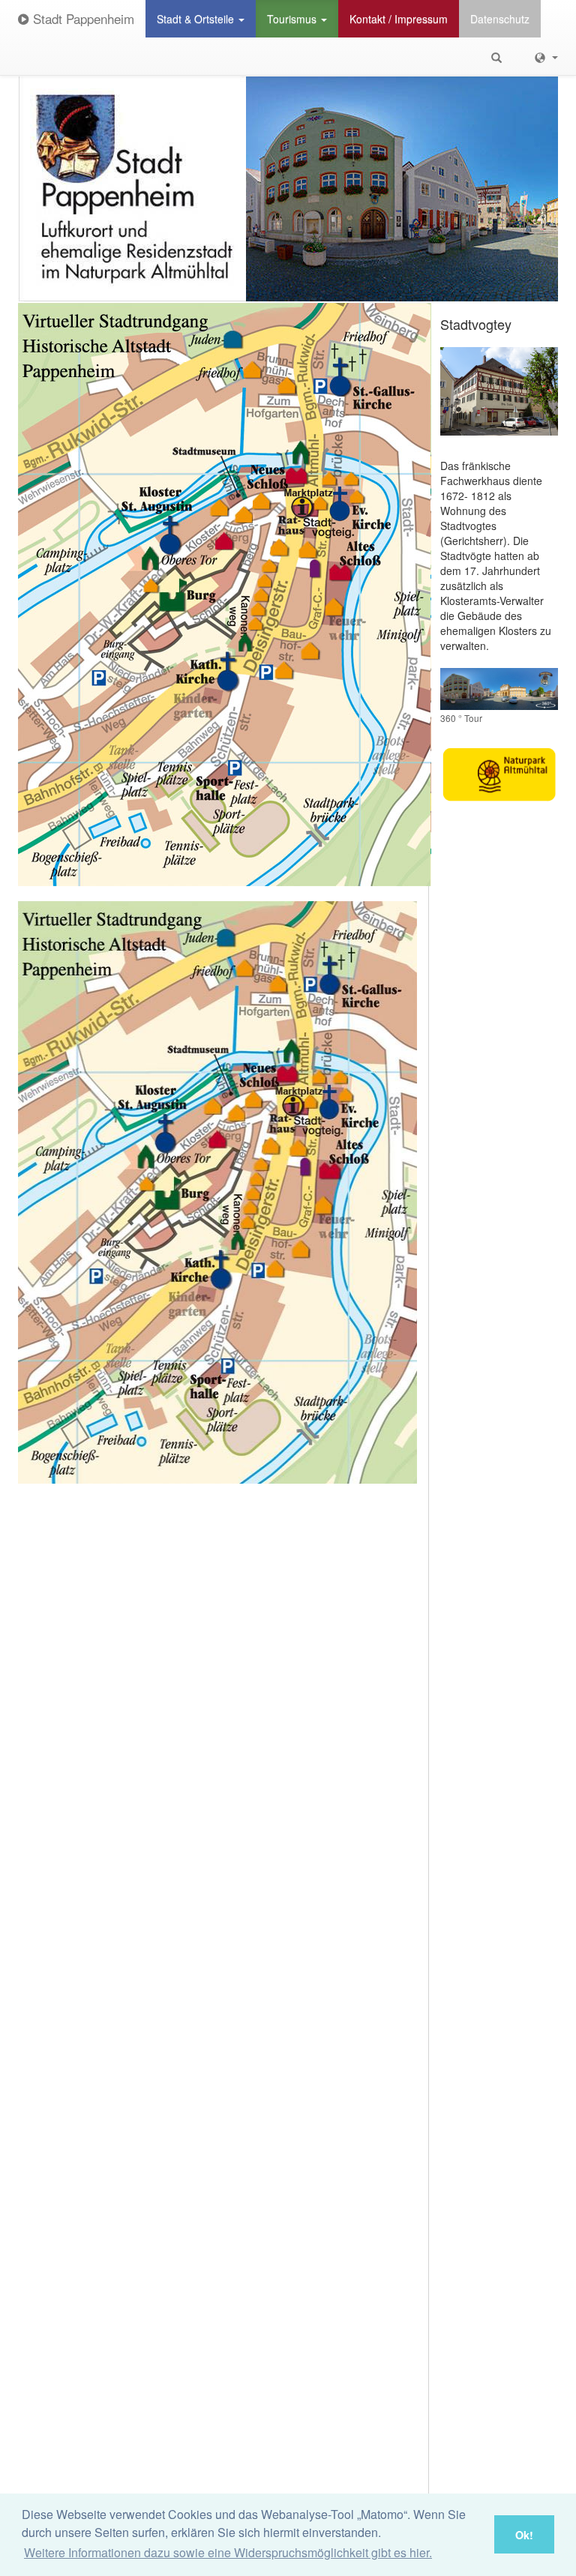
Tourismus (293, 19)
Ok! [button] (524, 2535)
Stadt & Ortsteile (197, 19)
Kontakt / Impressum (399, 19)
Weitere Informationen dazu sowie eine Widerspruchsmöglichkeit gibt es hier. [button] (228, 2552)
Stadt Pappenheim (82, 18)
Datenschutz (500, 19)
